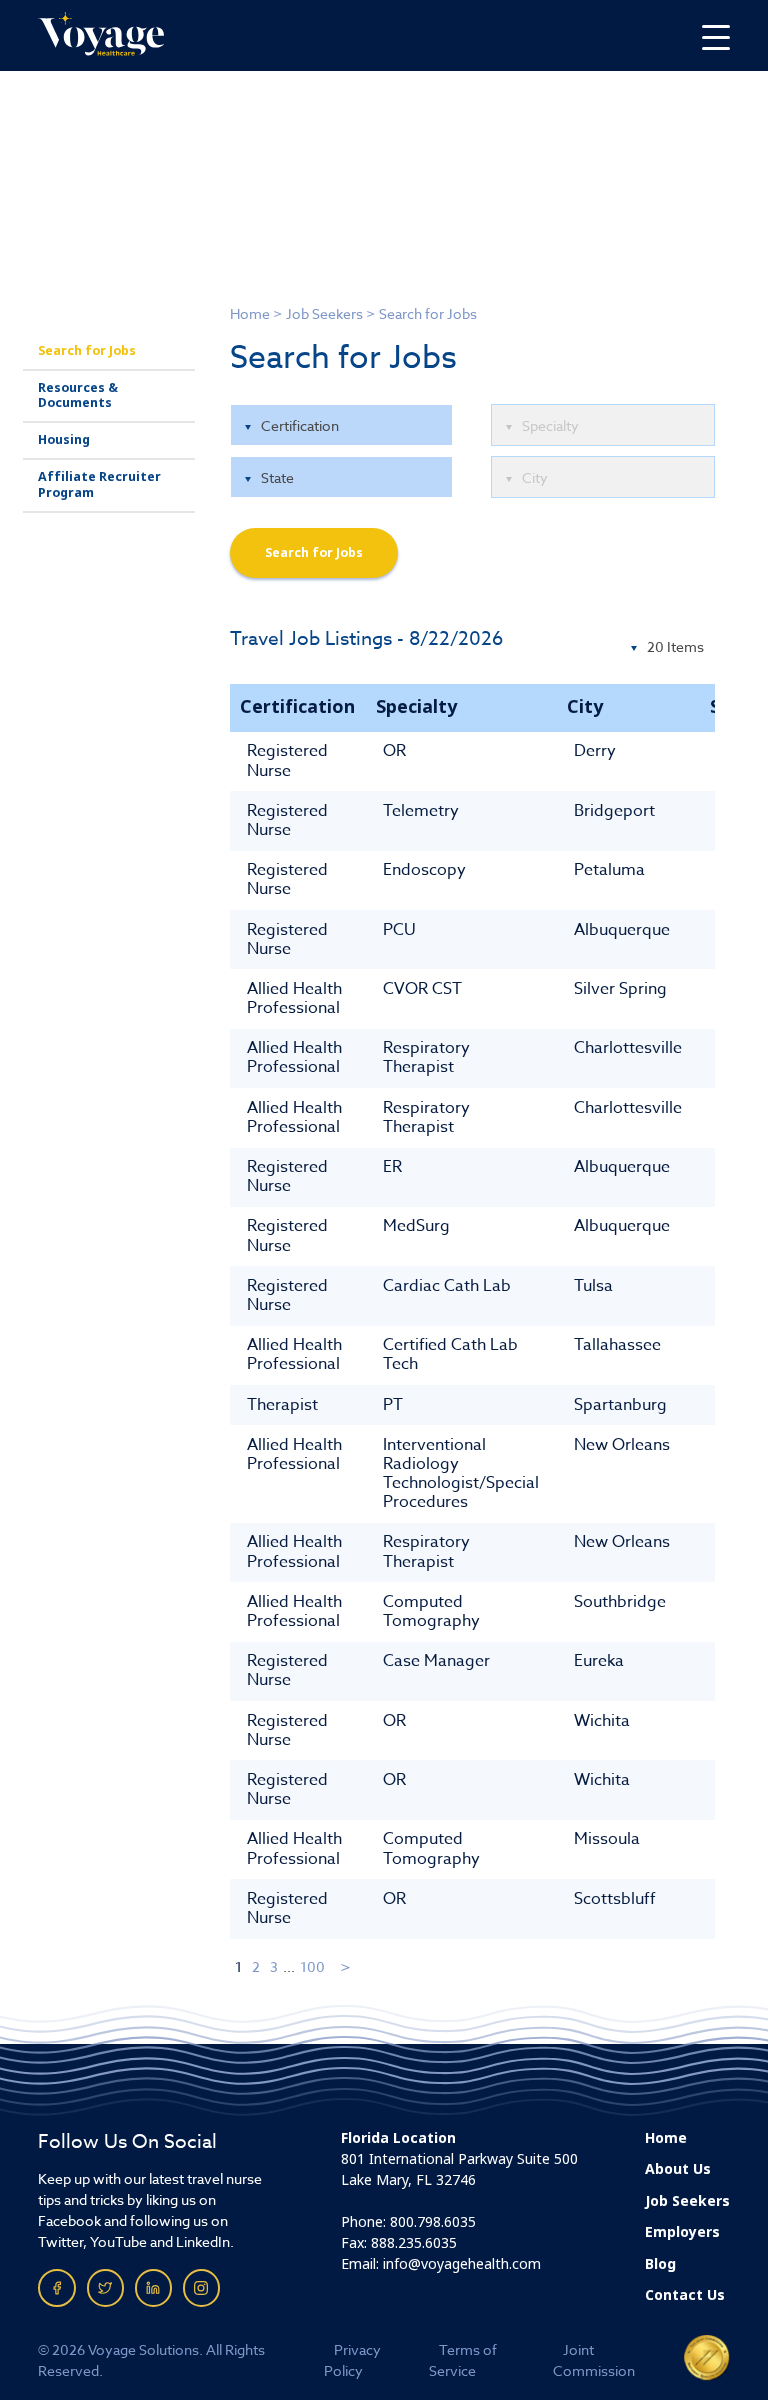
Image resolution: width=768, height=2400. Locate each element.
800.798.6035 (433, 2222)
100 (312, 1966)
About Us (678, 2169)
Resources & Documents (78, 395)
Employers (682, 2232)
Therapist (282, 1405)
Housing (64, 440)
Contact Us (685, 2295)
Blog (660, 2264)
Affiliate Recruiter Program (99, 484)
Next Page (346, 1966)
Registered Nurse (287, 760)
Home (250, 313)
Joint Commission (594, 2360)
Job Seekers (324, 313)
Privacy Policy (352, 2360)
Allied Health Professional (294, 998)
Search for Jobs (87, 351)
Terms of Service (463, 2360)
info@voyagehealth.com (462, 2264)
